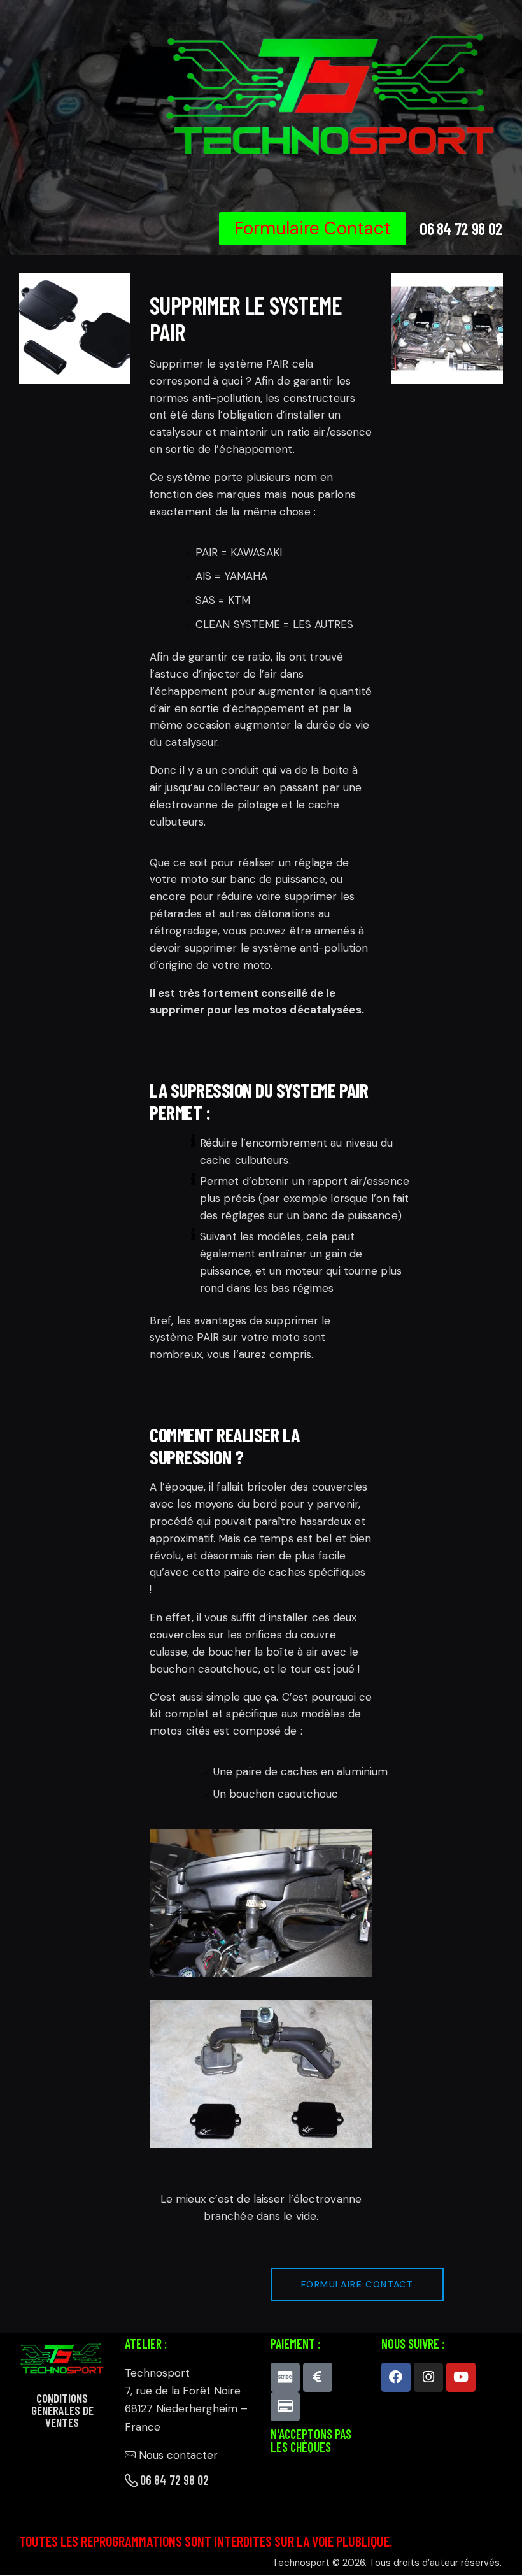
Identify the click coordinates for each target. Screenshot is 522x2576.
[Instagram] (428, 2377)
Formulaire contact (357, 2284)
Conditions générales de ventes (62, 2410)
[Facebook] (396, 2377)
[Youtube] (461, 2377)
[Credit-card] (285, 2407)
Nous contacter (178, 2455)
